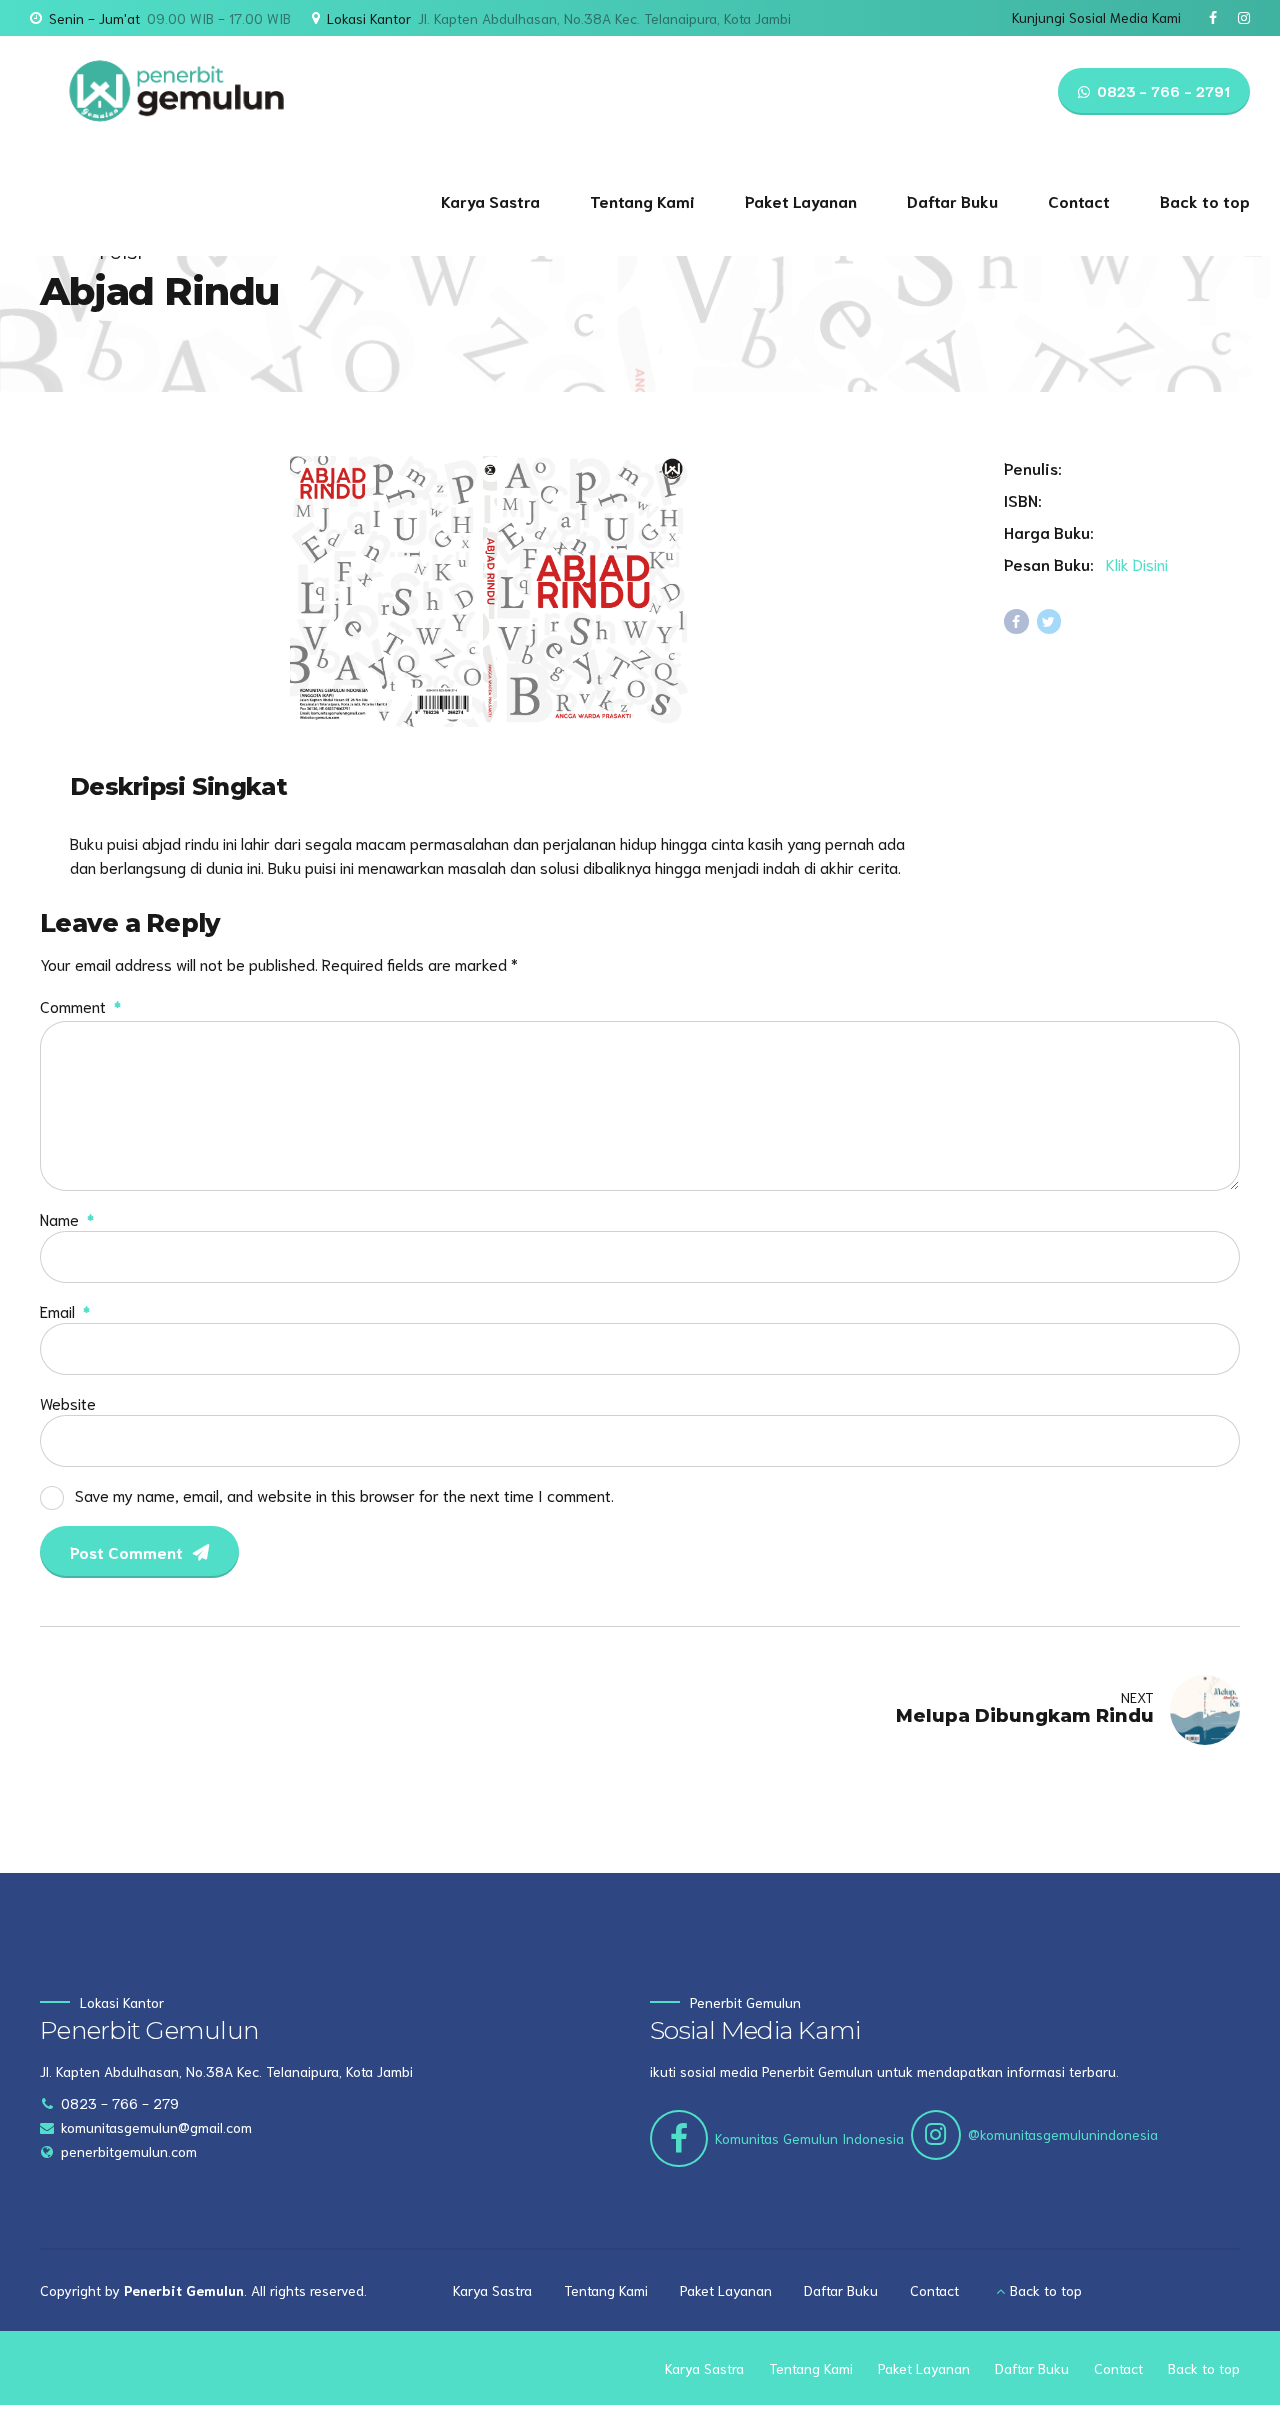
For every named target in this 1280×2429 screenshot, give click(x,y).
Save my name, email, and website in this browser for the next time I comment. (344, 1494)
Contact (1079, 200)
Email (65, 1310)
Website (68, 1402)
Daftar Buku (952, 200)
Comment (80, 1005)
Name (67, 1218)
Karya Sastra (490, 200)
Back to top (1205, 200)
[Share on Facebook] (1016, 621)
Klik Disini (1137, 563)
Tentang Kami (642, 200)
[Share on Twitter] (1049, 621)
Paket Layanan (801, 200)
